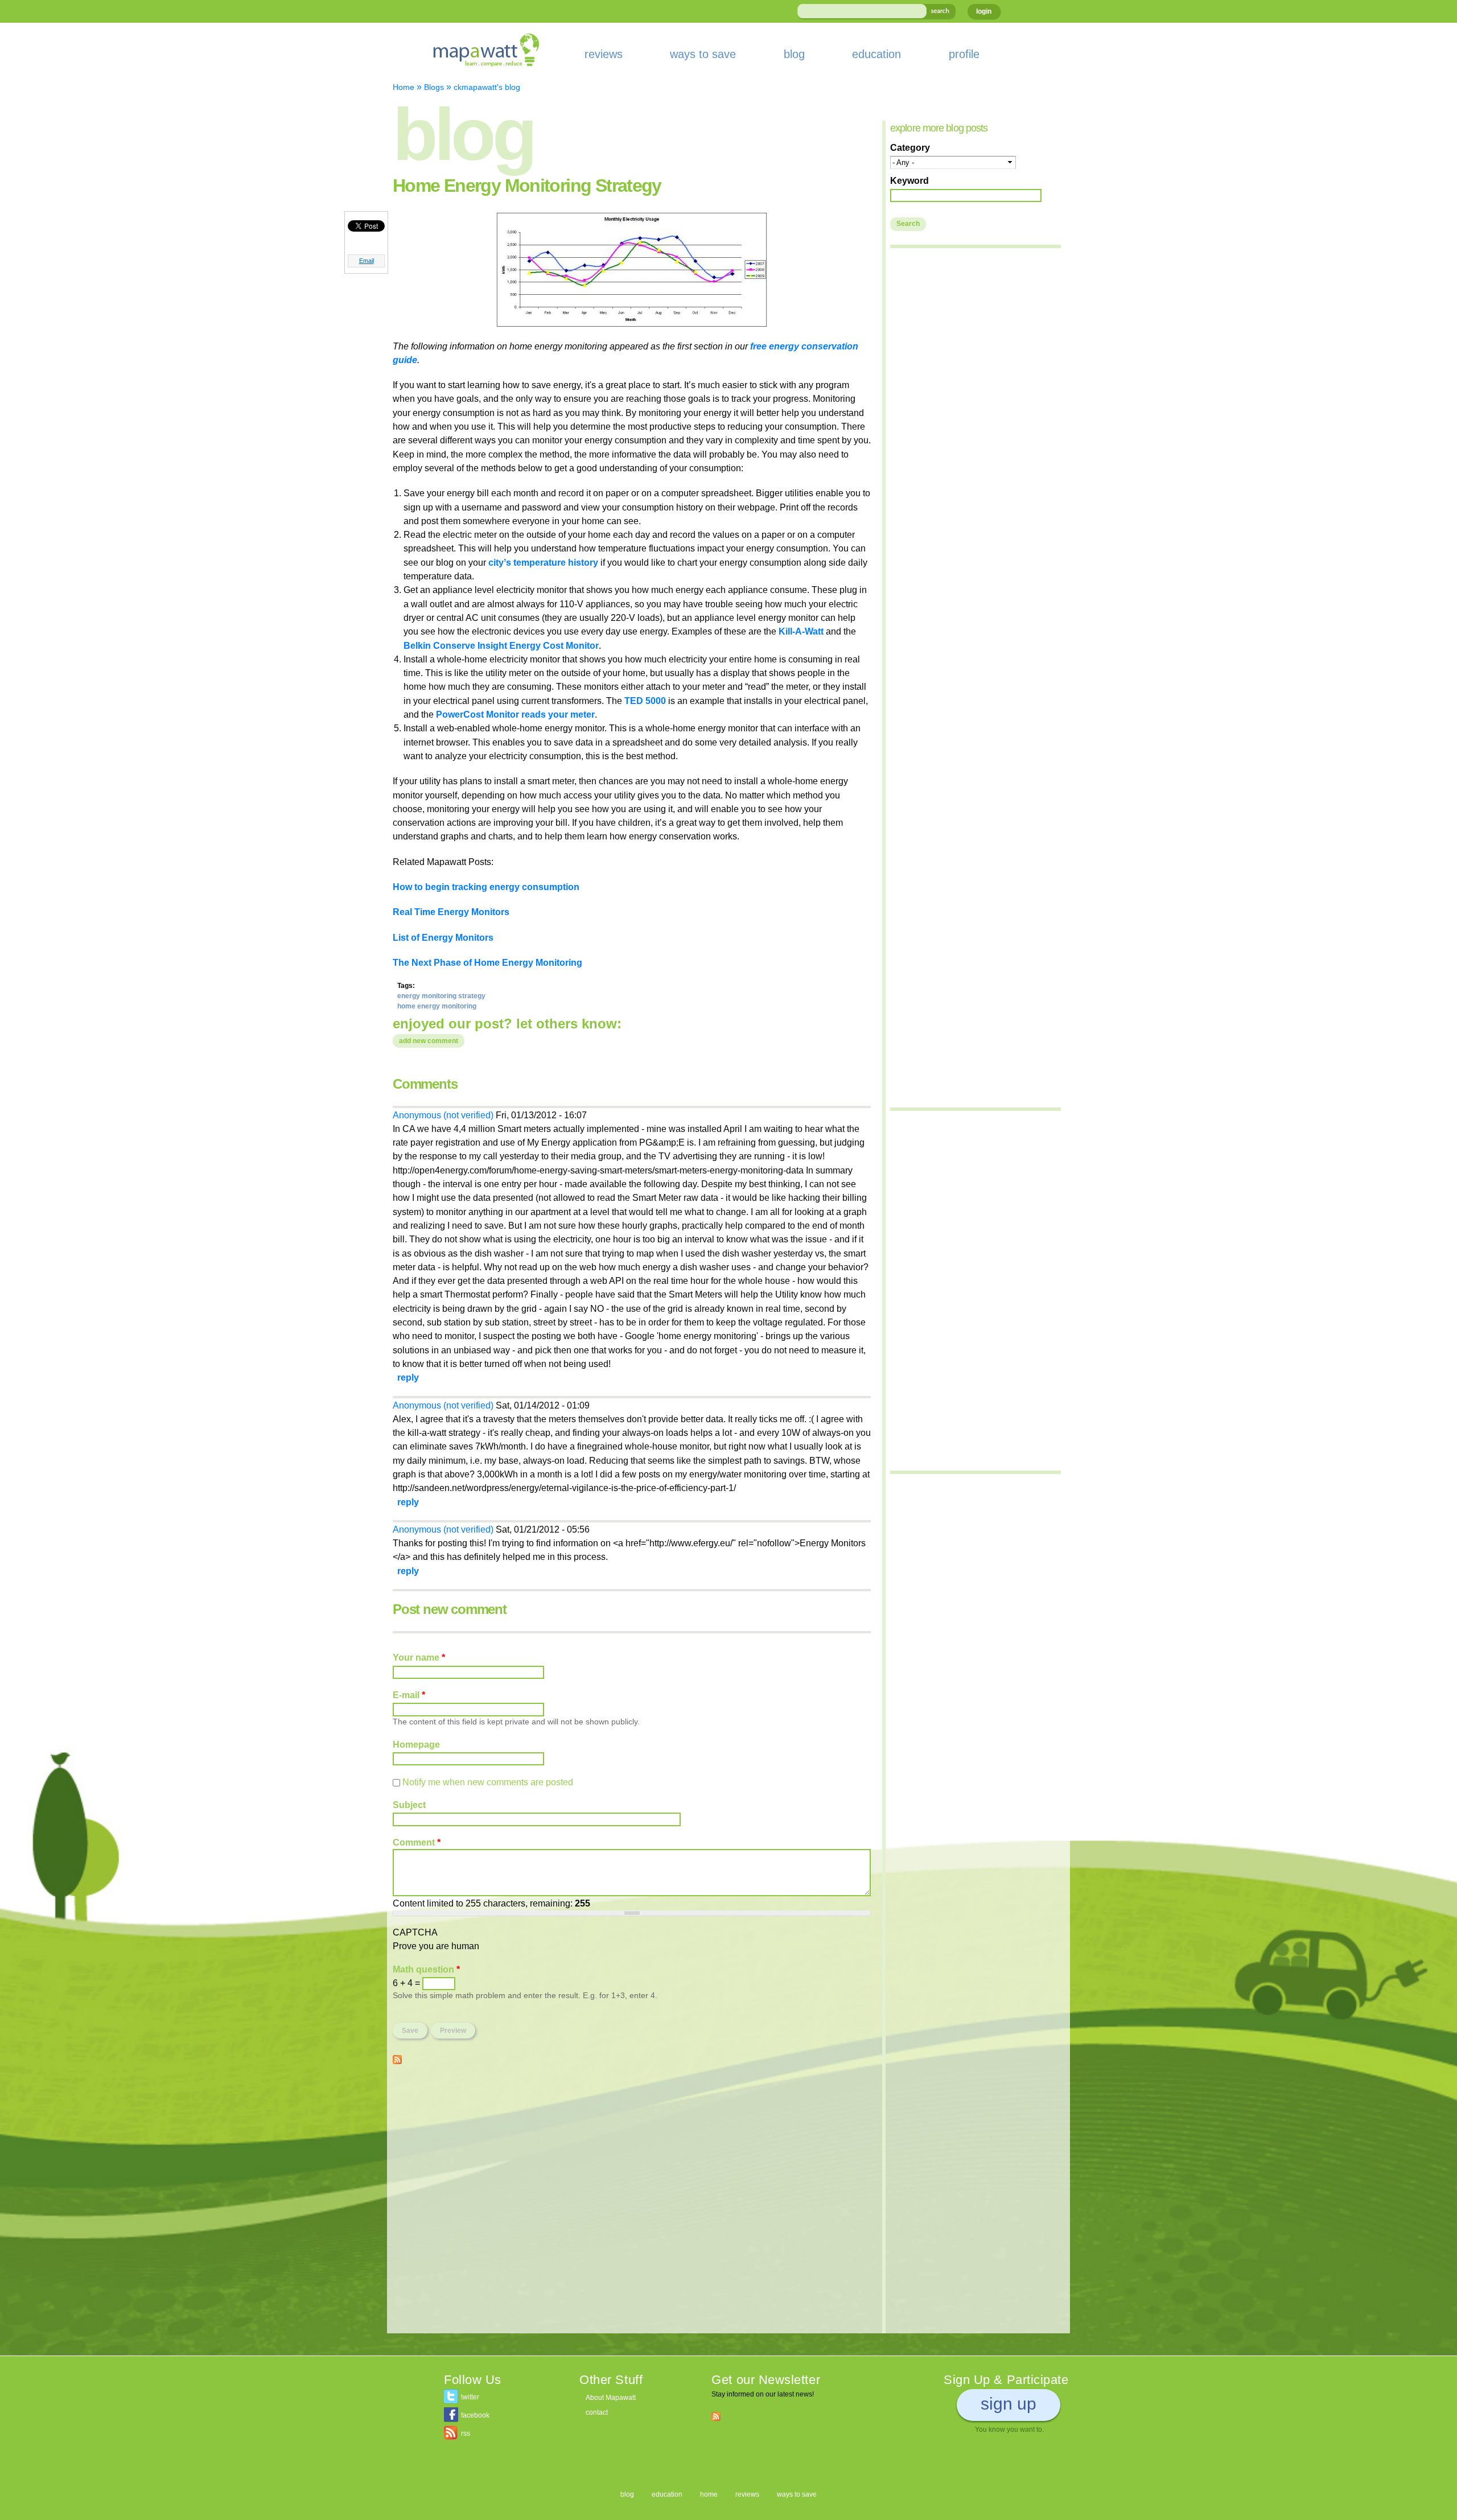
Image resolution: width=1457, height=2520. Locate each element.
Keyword (909, 180)
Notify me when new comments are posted (488, 1782)
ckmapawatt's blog (487, 87)
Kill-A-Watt (802, 631)
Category (910, 147)
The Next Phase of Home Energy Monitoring (487, 962)
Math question (426, 1969)
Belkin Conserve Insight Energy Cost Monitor (501, 645)
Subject (409, 1805)
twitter (470, 2397)
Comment (417, 1842)
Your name (419, 1657)
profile (964, 54)
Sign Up (1009, 2404)
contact (597, 2412)
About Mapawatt (611, 2398)
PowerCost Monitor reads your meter (515, 714)
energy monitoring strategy (441, 996)
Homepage (416, 1744)
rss (466, 2433)
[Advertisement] (632, 2155)
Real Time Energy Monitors (451, 912)
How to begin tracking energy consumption (486, 887)
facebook (475, 2415)
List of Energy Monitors (443, 937)
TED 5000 (645, 701)
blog (794, 54)
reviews (604, 54)
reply (408, 1377)
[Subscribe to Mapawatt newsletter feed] (716, 2416)
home (709, 2494)
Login (984, 11)
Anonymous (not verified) (443, 1115)
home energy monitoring (437, 1006)
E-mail (409, 1695)
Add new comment (429, 1041)
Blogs (434, 87)
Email (367, 261)
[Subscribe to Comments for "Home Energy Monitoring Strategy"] (397, 2057)
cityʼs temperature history (544, 562)
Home (404, 87)
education (876, 54)
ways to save (703, 54)
